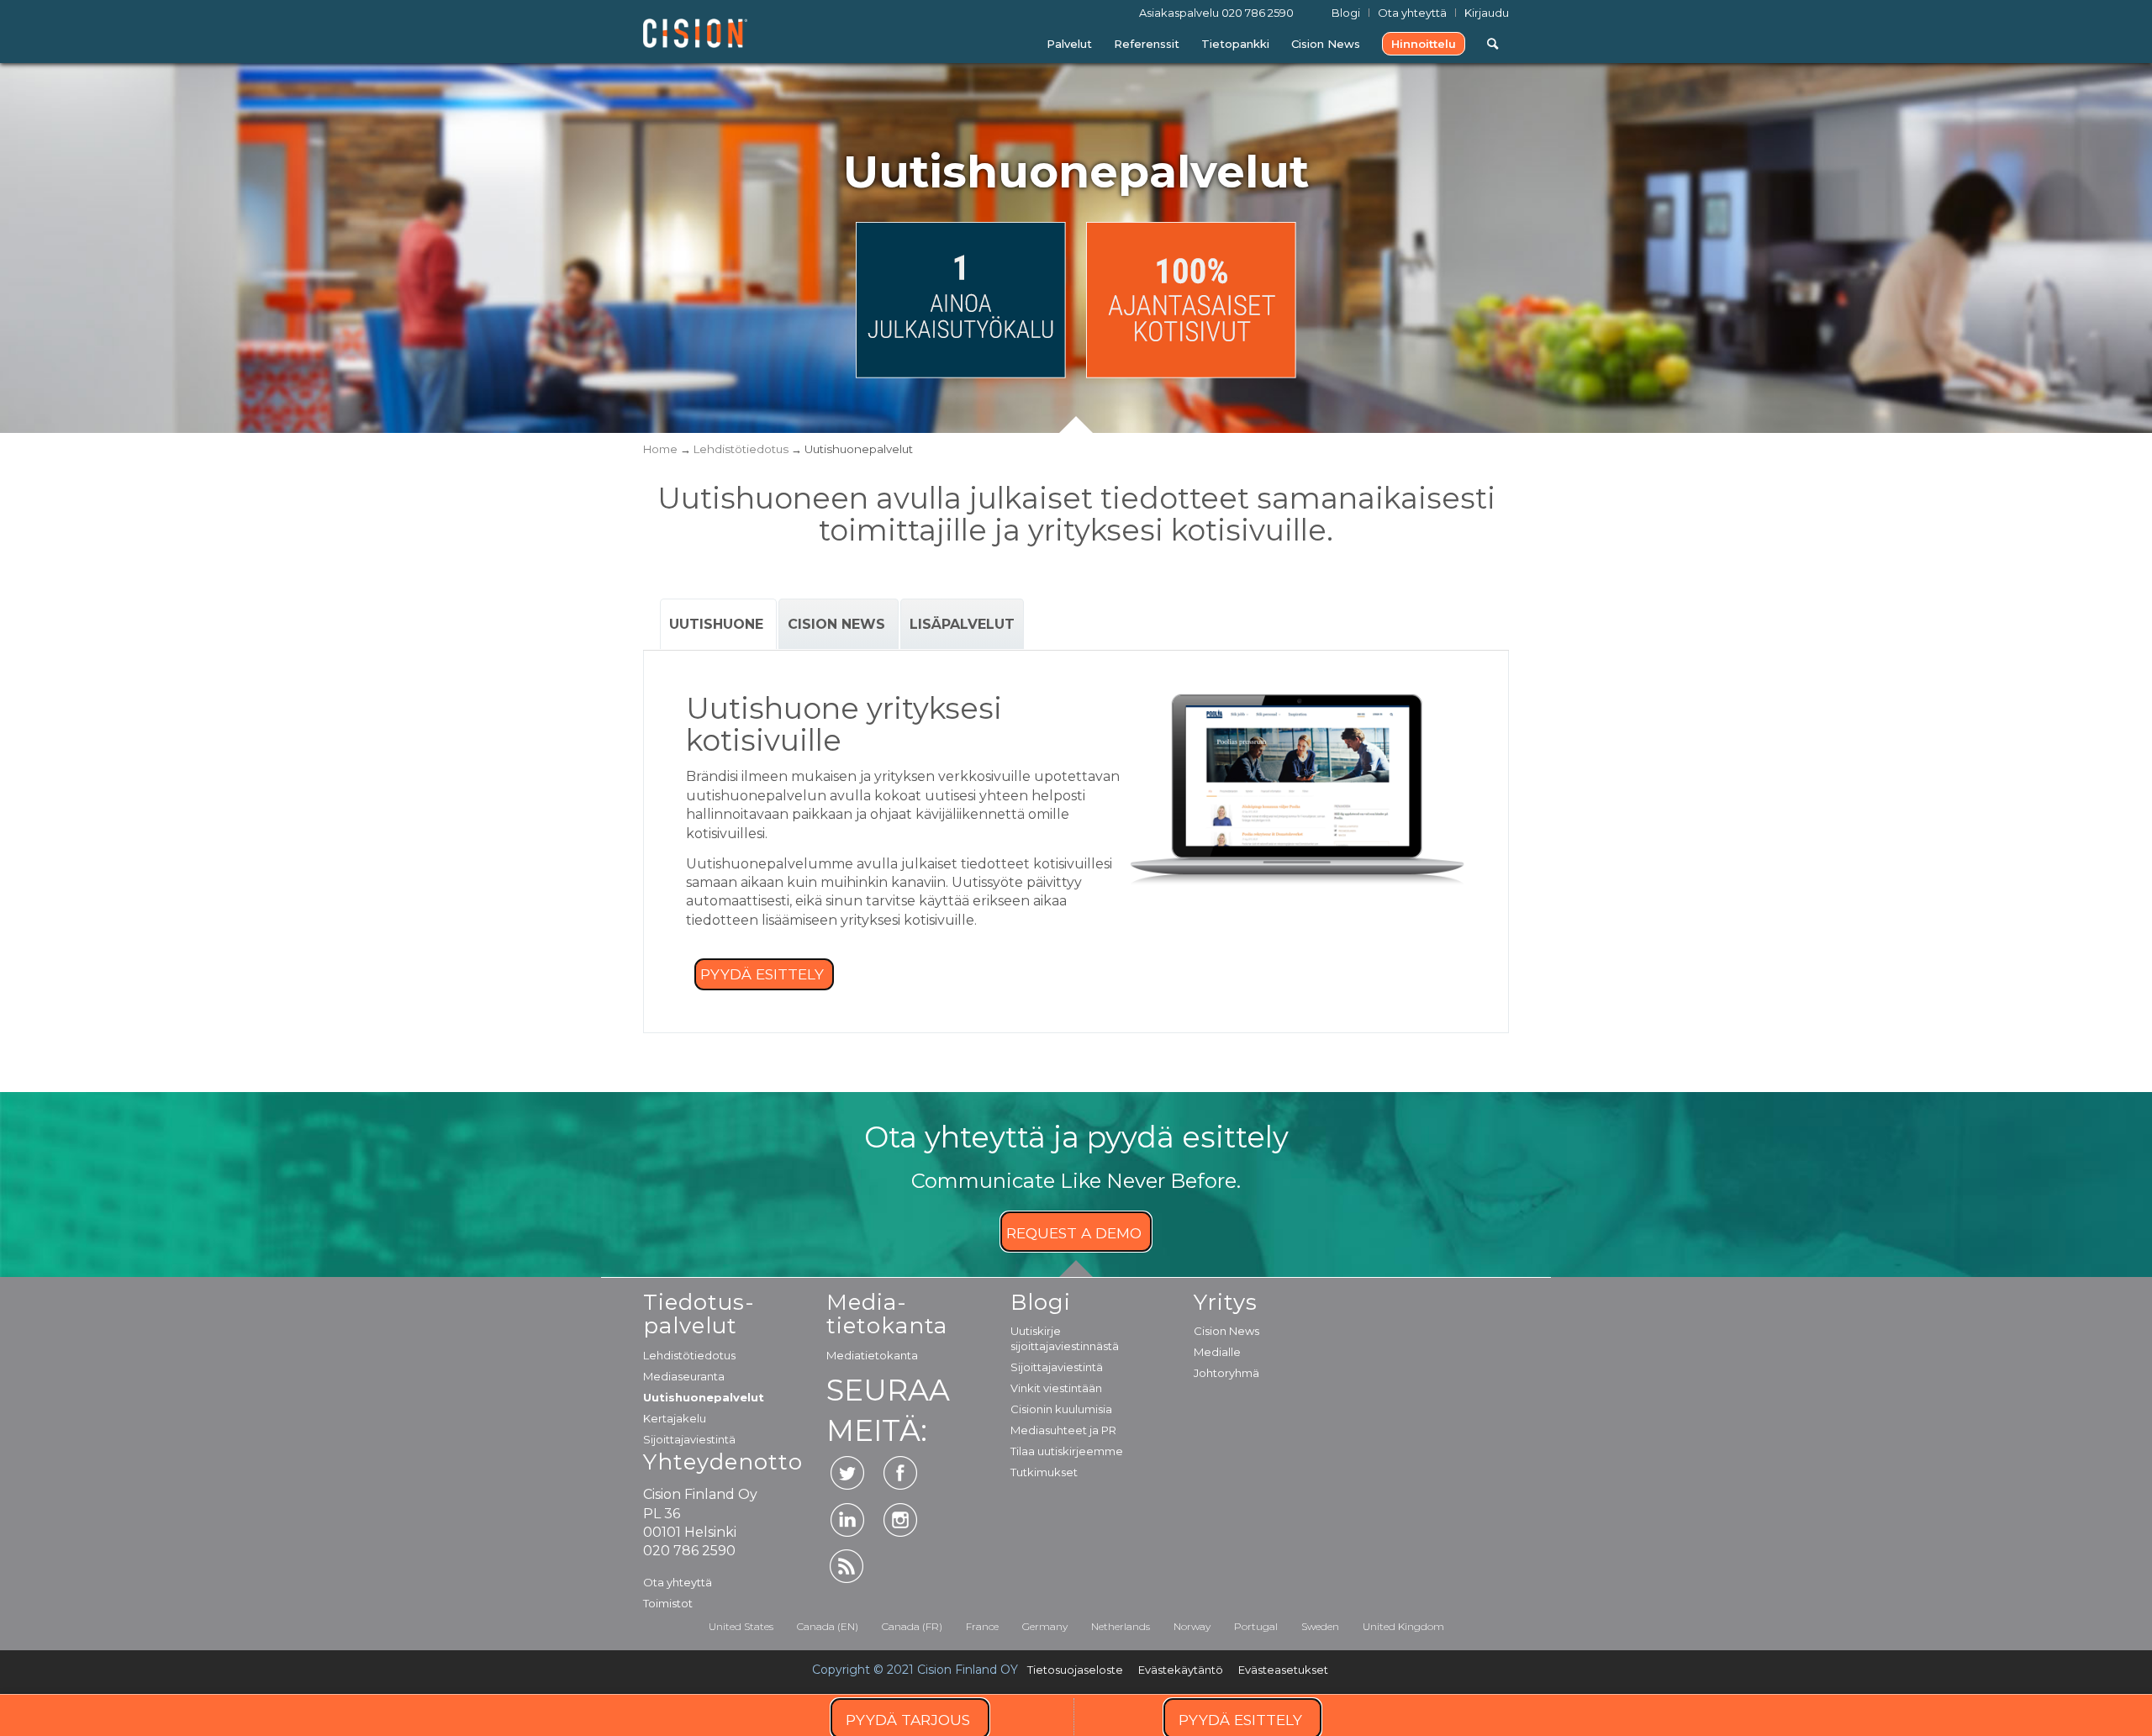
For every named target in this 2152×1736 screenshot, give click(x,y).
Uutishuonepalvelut (704, 1397)
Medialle (1217, 1352)
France (982, 1626)
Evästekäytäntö (1181, 1670)
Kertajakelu (675, 1418)
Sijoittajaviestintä (689, 1439)
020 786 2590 (1258, 13)
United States (741, 1626)
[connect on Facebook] (900, 1473)
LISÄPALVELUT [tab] (962, 624)
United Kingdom (1403, 1626)
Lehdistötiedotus (689, 1355)
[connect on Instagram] (900, 1520)
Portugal (1256, 1626)
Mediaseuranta (684, 1376)
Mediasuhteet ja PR (1063, 1430)
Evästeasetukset (1283, 1670)
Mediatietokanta (872, 1355)
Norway (1192, 1626)
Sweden (1320, 1626)
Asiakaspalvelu (1216, 13)
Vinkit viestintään (1056, 1388)
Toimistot (668, 1603)
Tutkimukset (1044, 1472)
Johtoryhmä (1226, 1373)
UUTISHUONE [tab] (718, 624)
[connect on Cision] (847, 1566)
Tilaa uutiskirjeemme (1067, 1451)
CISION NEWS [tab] (839, 624)
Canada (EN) (828, 1626)
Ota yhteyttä (678, 1582)
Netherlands (1121, 1626)
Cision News (1226, 1331)
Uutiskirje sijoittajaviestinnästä (1065, 1338)
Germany (1045, 1626)
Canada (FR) (912, 1626)
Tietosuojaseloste (1075, 1670)
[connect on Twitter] (847, 1473)
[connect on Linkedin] (847, 1520)
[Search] (1493, 44)
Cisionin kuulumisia (1061, 1409)
